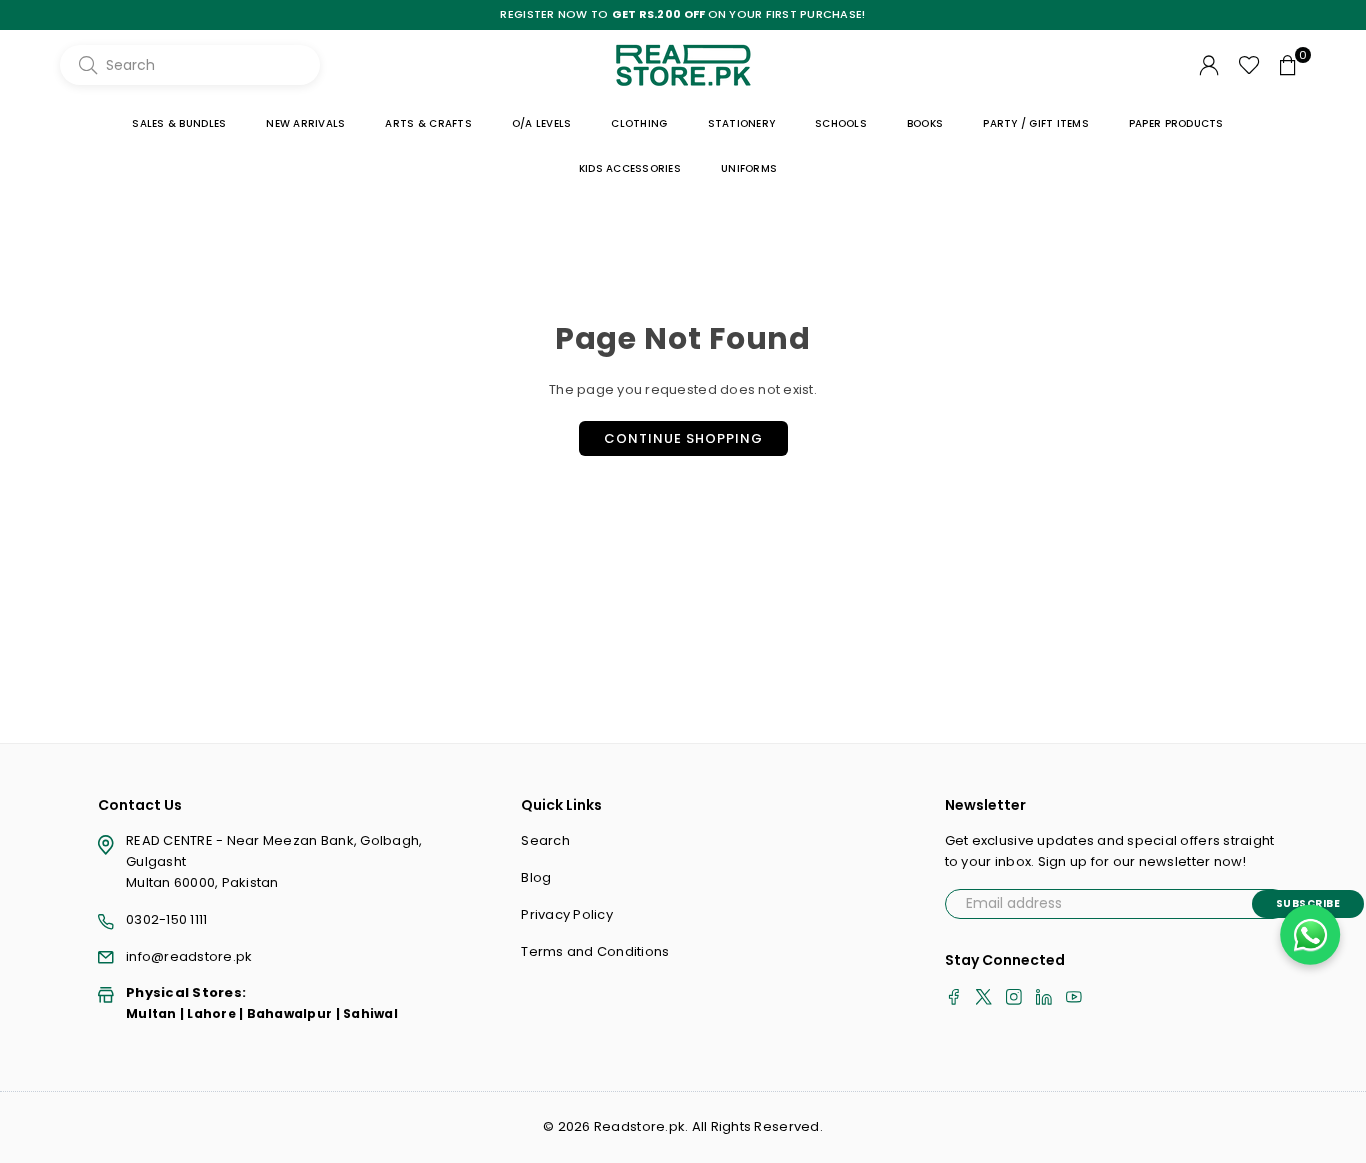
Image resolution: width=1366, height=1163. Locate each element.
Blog (536, 877)
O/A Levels (542, 123)
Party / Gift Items (1036, 123)
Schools (841, 123)
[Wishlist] (1249, 65)
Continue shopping (683, 438)
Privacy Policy (567, 914)
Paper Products (1176, 123)
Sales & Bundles (179, 123)
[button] (1288, 65)
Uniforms (749, 168)
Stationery (742, 123)
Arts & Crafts (428, 123)
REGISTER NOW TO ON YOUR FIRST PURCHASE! (682, 14)
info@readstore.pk (189, 956)
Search (545, 840)
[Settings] (1209, 65)
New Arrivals (305, 123)
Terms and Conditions (595, 951)
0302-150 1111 (166, 919)
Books (925, 123)
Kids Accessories (630, 168)
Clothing (639, 123)
